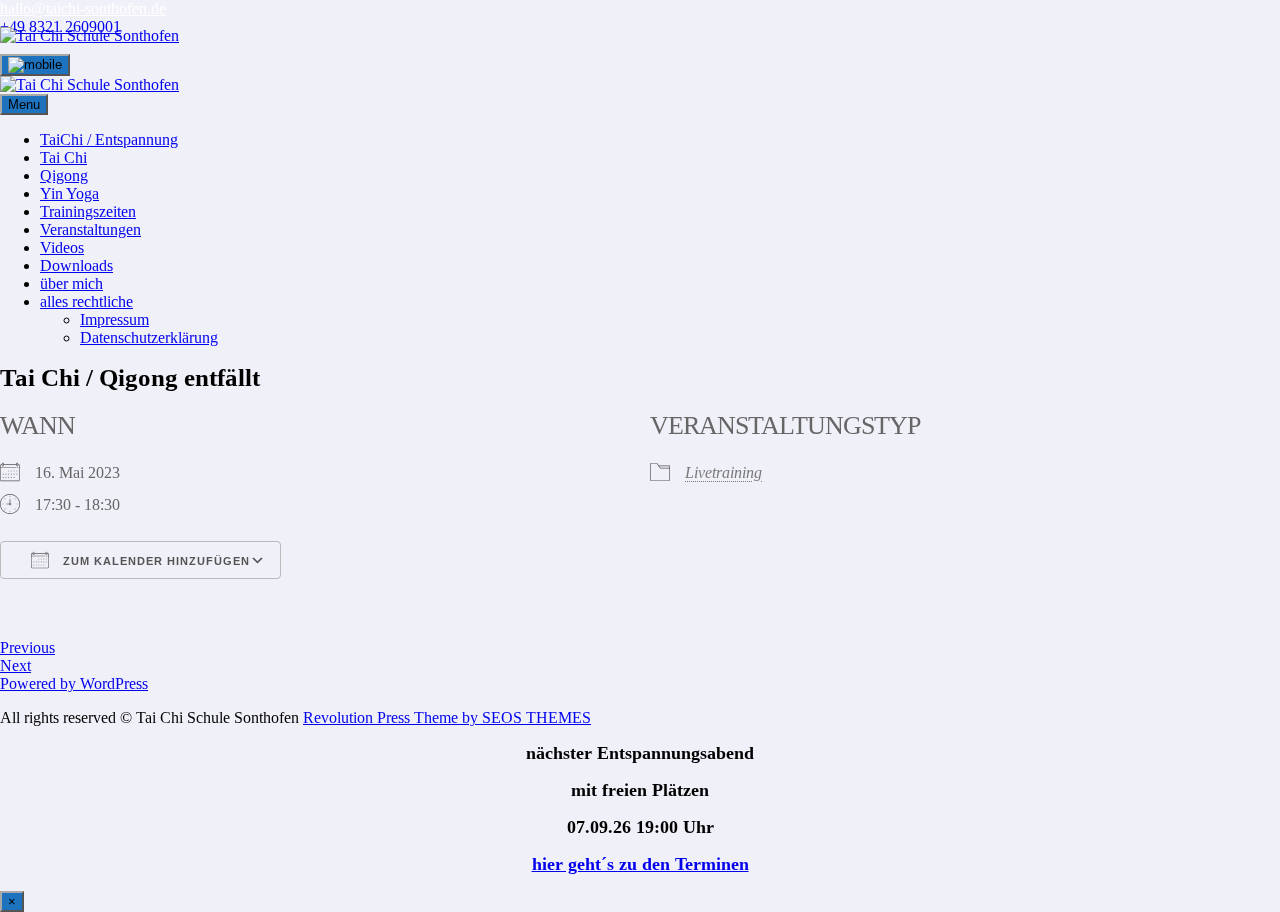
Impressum (114, 319)
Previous (27, 647)
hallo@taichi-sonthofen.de (83, 8)
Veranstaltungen (90, 229)
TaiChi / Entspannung (109, 139)
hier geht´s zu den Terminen (640, 864)
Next (15, 665)
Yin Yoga (69, 193)
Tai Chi (63, 157)
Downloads (76, 265)
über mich (71, 283)
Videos (62, 247)
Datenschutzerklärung (149, 337)
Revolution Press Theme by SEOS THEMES (447, 717)
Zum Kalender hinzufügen (154, 561)
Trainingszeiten (88, 211)
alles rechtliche (86, 301)
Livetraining (723, 472)
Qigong (64, 175)
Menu (24, 104)
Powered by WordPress (74, 683)
